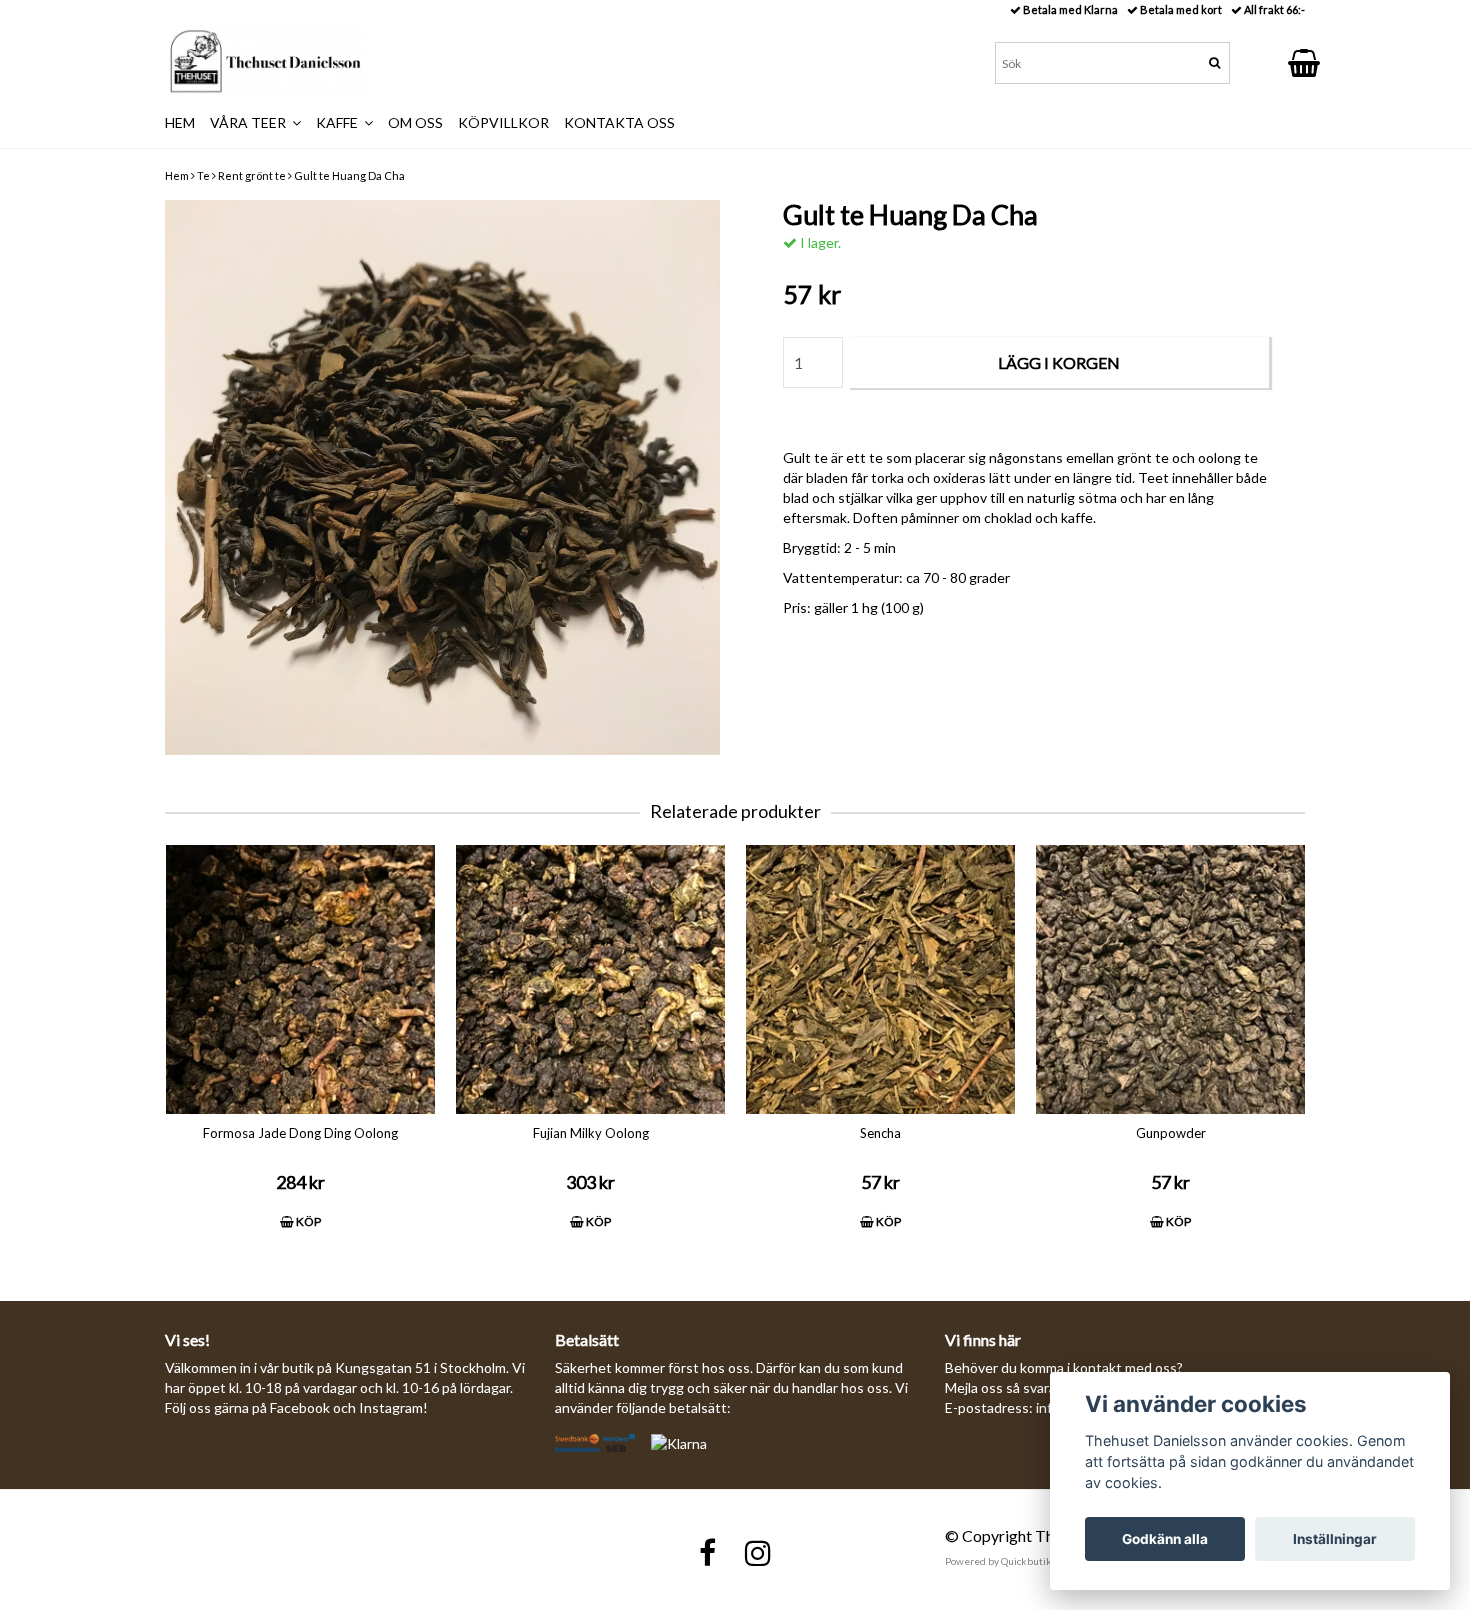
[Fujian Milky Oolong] (590, 979)
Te (203, 175)
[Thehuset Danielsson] (265, 61)
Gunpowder (1171, 1133)
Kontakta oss (619, 122)
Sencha (880, 1133)
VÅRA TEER (251, 122)
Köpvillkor (503, 122)
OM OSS (415, 122)
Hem (177, 175)
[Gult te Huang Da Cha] (442, 477)
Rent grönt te (252, 175)
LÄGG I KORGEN (1059, 362)
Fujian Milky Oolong (591, 1133)
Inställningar (1335, 1539)
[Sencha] (880, 979)
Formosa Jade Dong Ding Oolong (300, 1133)
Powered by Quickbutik (998, 1561)
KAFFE (340, 122)
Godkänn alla (1165, 1539)
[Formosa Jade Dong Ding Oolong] (300, 979)
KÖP (307, 1221)
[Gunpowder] (1170, 979)
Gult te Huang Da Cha (349, 175)
